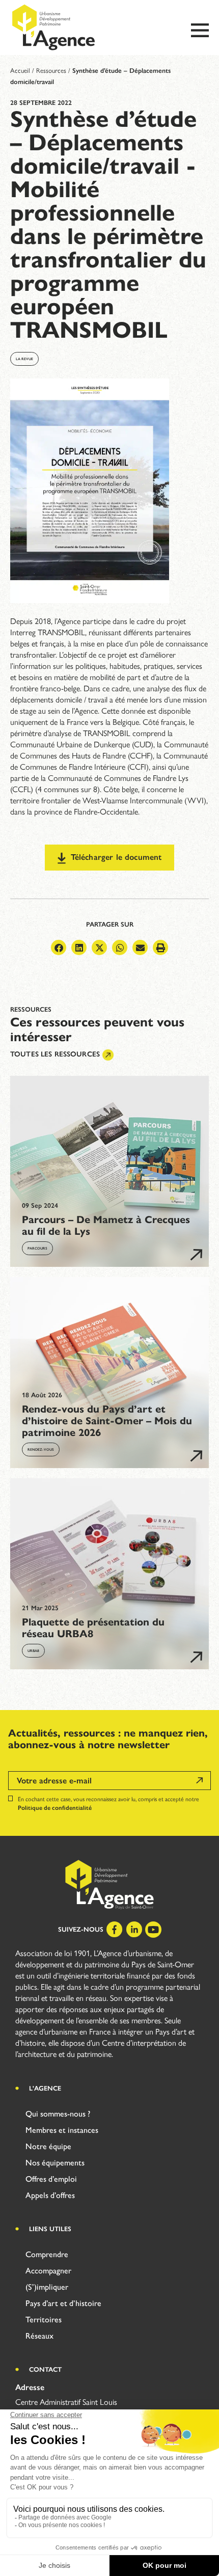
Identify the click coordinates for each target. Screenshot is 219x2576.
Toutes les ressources (55, 1054)
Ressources (51, 71)
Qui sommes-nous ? (58, 2114)
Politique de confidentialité (55, 1808)
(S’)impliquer (47, 2287)
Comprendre (47, 2254)
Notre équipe (48, 2146)
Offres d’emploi (51, 2179)
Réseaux (39, 2336)
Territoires (44, 2320)
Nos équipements (55, 2163)
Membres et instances (62, 2130)
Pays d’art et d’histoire (63, 2303)
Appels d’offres (50, 2195)
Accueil (20, 71)
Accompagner (48, 2271)
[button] (59, 947)
